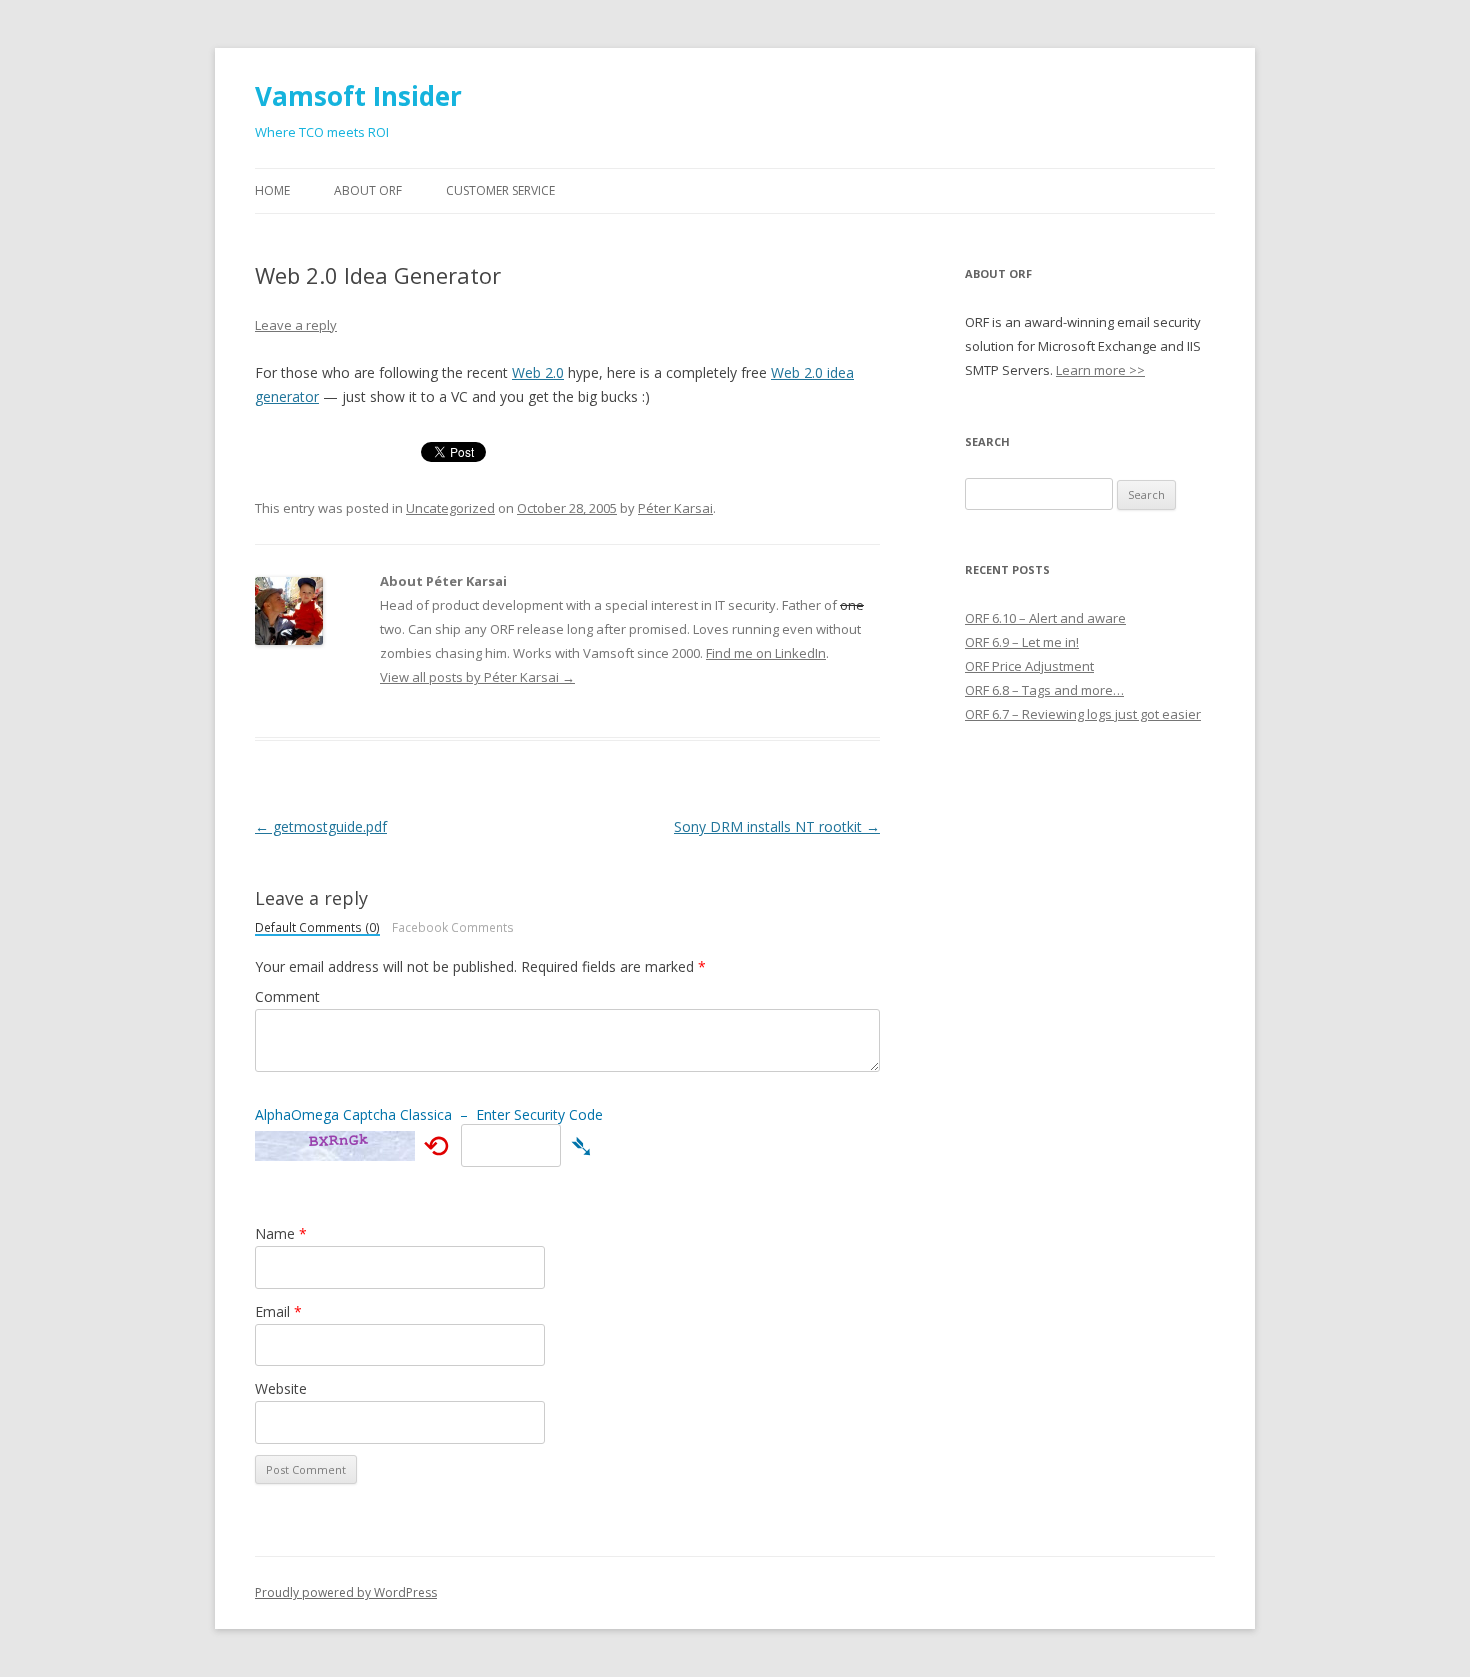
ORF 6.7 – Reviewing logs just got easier (1083, 714)
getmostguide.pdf (321, 826)
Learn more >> (1100, 370)
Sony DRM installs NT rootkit (777, 826)
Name (281, 1233)
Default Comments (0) (317, 928)
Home (272, 190)
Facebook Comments (453, 928)
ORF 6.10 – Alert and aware (1045, 618)
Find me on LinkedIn (766, 653)
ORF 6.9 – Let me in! (1022, 642)
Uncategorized (450, 508)
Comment (287, 996)
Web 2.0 (538, 372)
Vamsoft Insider (358, 96)
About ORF (368, 190)
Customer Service (500, 190)
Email (278, 1311)
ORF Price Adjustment (1029, 666)
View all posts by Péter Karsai (477, 677)
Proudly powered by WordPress (346, 1592)
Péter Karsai (675, 508)
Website (281, 1388)
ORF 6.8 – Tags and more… (1044, 690)
